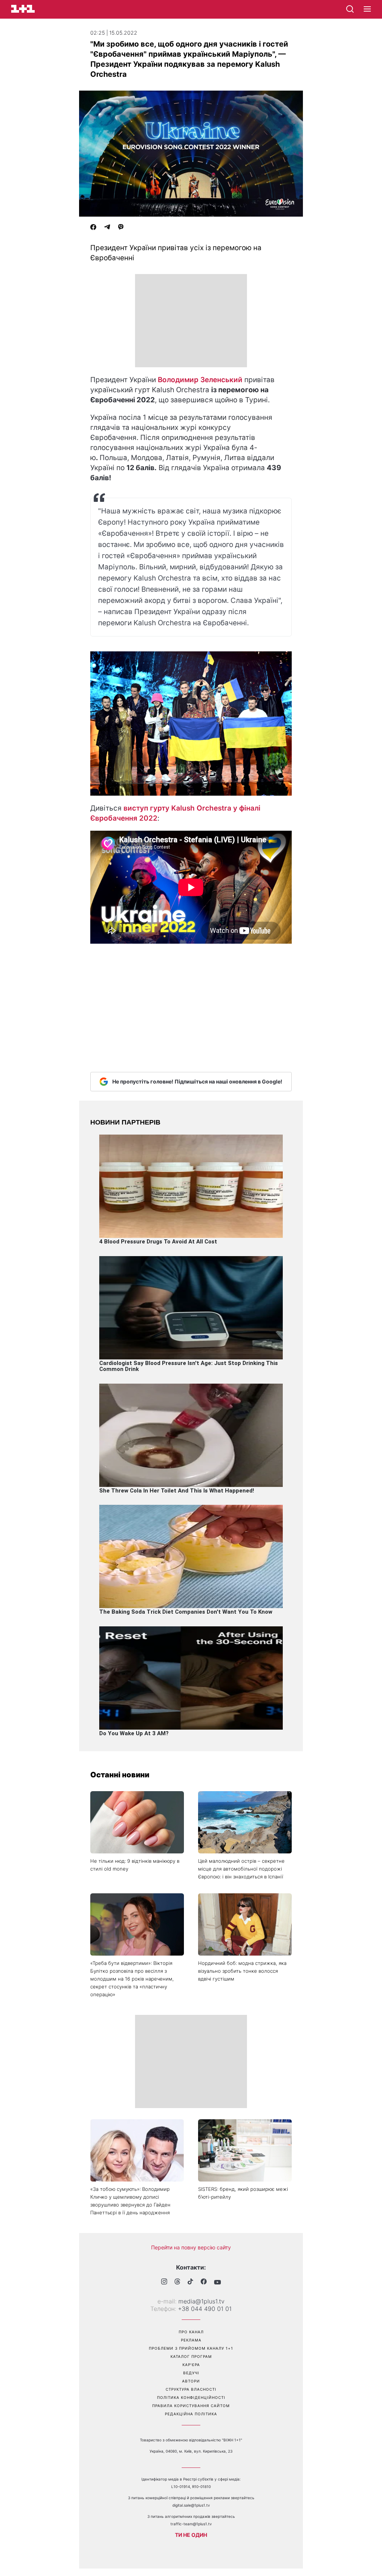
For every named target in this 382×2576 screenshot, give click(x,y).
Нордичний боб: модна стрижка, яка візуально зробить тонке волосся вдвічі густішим (242, 1971)
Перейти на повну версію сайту (191, 2247)
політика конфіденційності (191, 2397)
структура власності (191, 2389)
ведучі (191, 2373)
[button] (367, 9)
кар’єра (191, 2365)
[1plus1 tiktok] (190, 2282)
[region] (191, 321)
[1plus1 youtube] (217, 2282)
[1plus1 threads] (177, 2282)
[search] (350, 9)
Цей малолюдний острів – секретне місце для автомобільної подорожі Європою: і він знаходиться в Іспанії (241, 1869)
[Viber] (121, 228)
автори (191, 2381)
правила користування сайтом (191, 2406)
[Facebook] (93, 228)
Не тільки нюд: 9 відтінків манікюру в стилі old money (135, 1865)
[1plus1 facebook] (204, 2282)
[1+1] (23, 9)
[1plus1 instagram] (164, 2282)
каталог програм (191, 2356)
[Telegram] (107, 228)
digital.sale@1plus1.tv (191, 2505)
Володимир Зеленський (200, 380)
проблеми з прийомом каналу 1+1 (191, 2348)
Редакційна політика (191, 2414)
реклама (191, 2340)
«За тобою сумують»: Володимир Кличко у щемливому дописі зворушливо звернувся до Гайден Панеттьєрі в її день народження (130, 2201)
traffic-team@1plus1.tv (191, 2524)
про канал (191, 2332)
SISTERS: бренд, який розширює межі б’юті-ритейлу (243, 2193)
